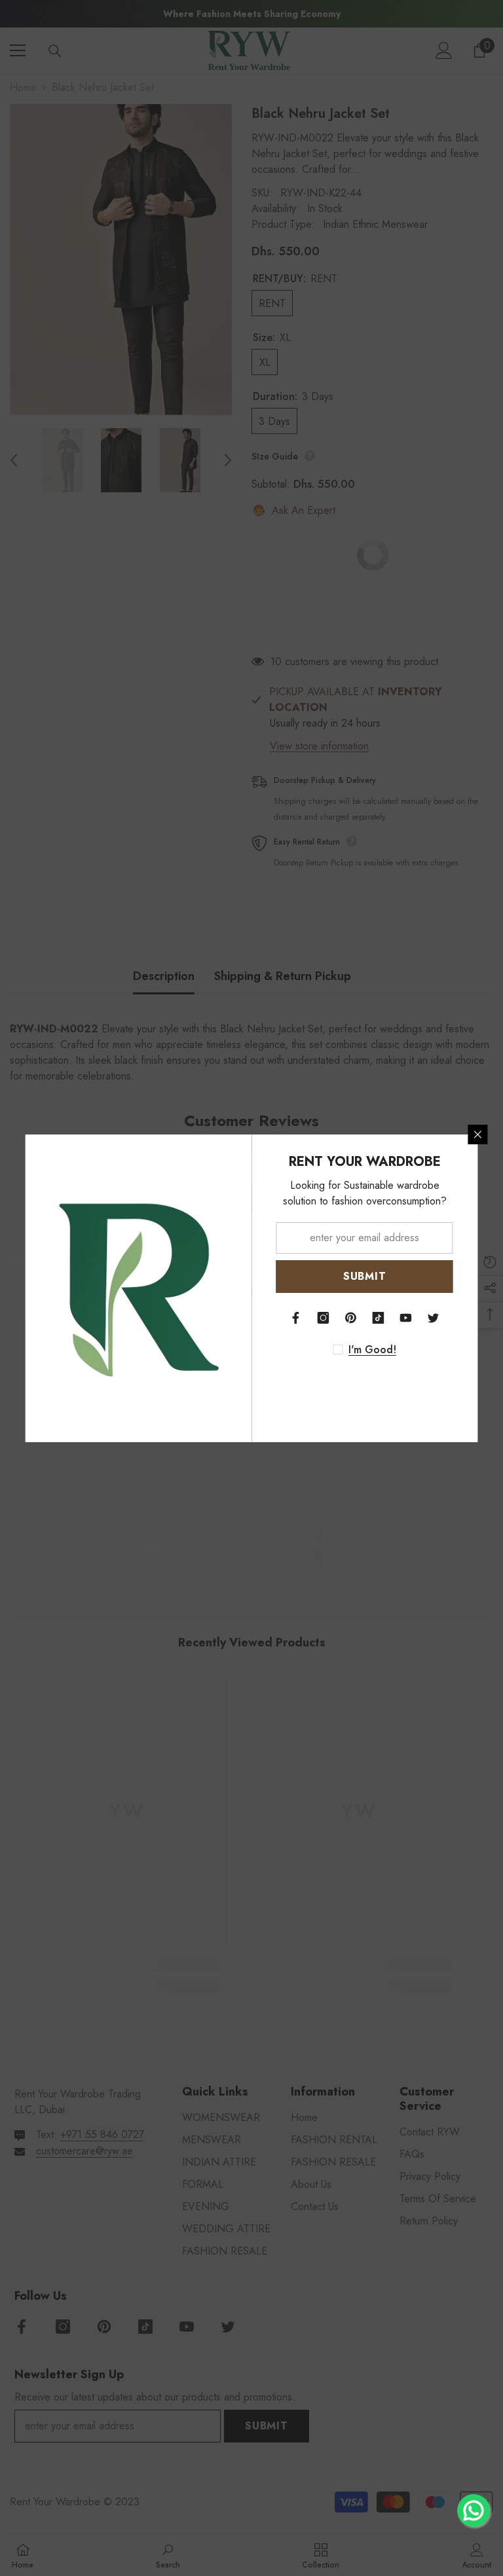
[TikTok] (379, 1318)
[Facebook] (296, 1318)
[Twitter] (434, 1318)
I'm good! (372, 1350)
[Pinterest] (351, 1318)
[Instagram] (324, 1318)
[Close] (478, 1134)
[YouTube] (406, 1318)
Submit (365, 1276)
